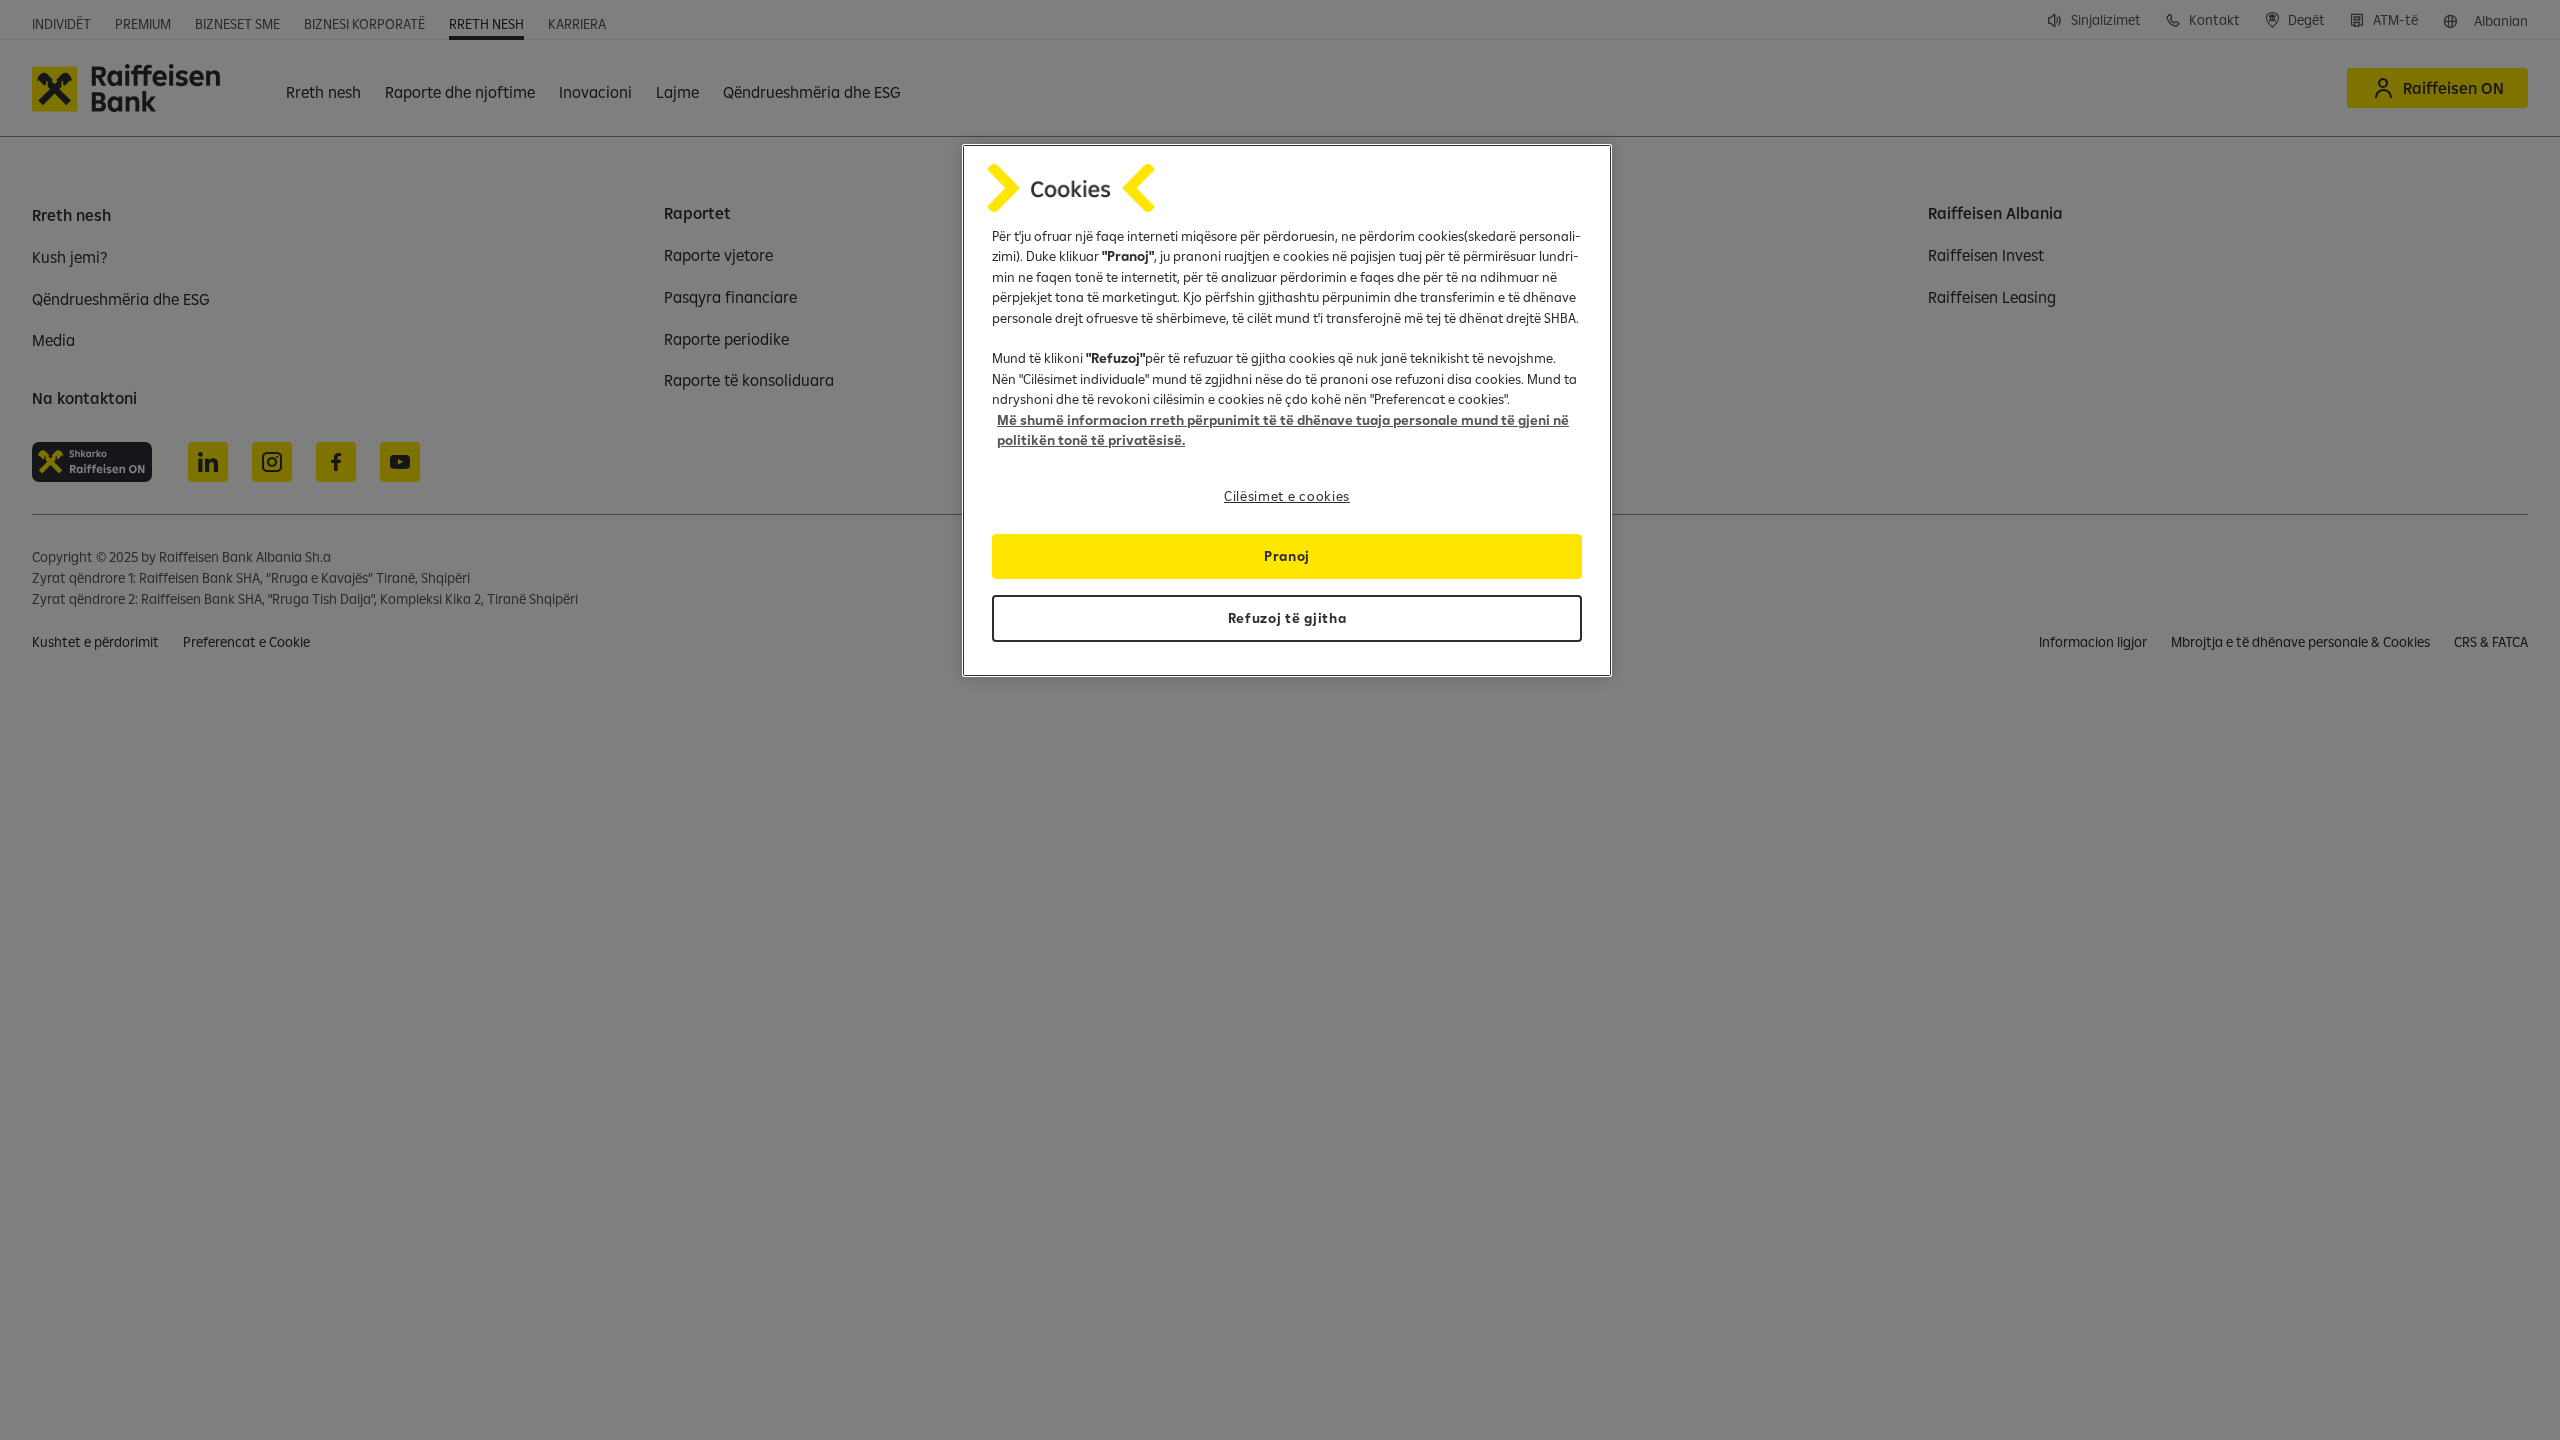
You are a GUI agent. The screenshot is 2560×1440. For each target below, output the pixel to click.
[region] (1287, 410)
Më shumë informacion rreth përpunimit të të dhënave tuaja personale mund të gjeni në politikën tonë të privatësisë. (1283, 430)
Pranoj (1287, 556)
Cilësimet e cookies (1287, 496)
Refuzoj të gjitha (1287, 618)
